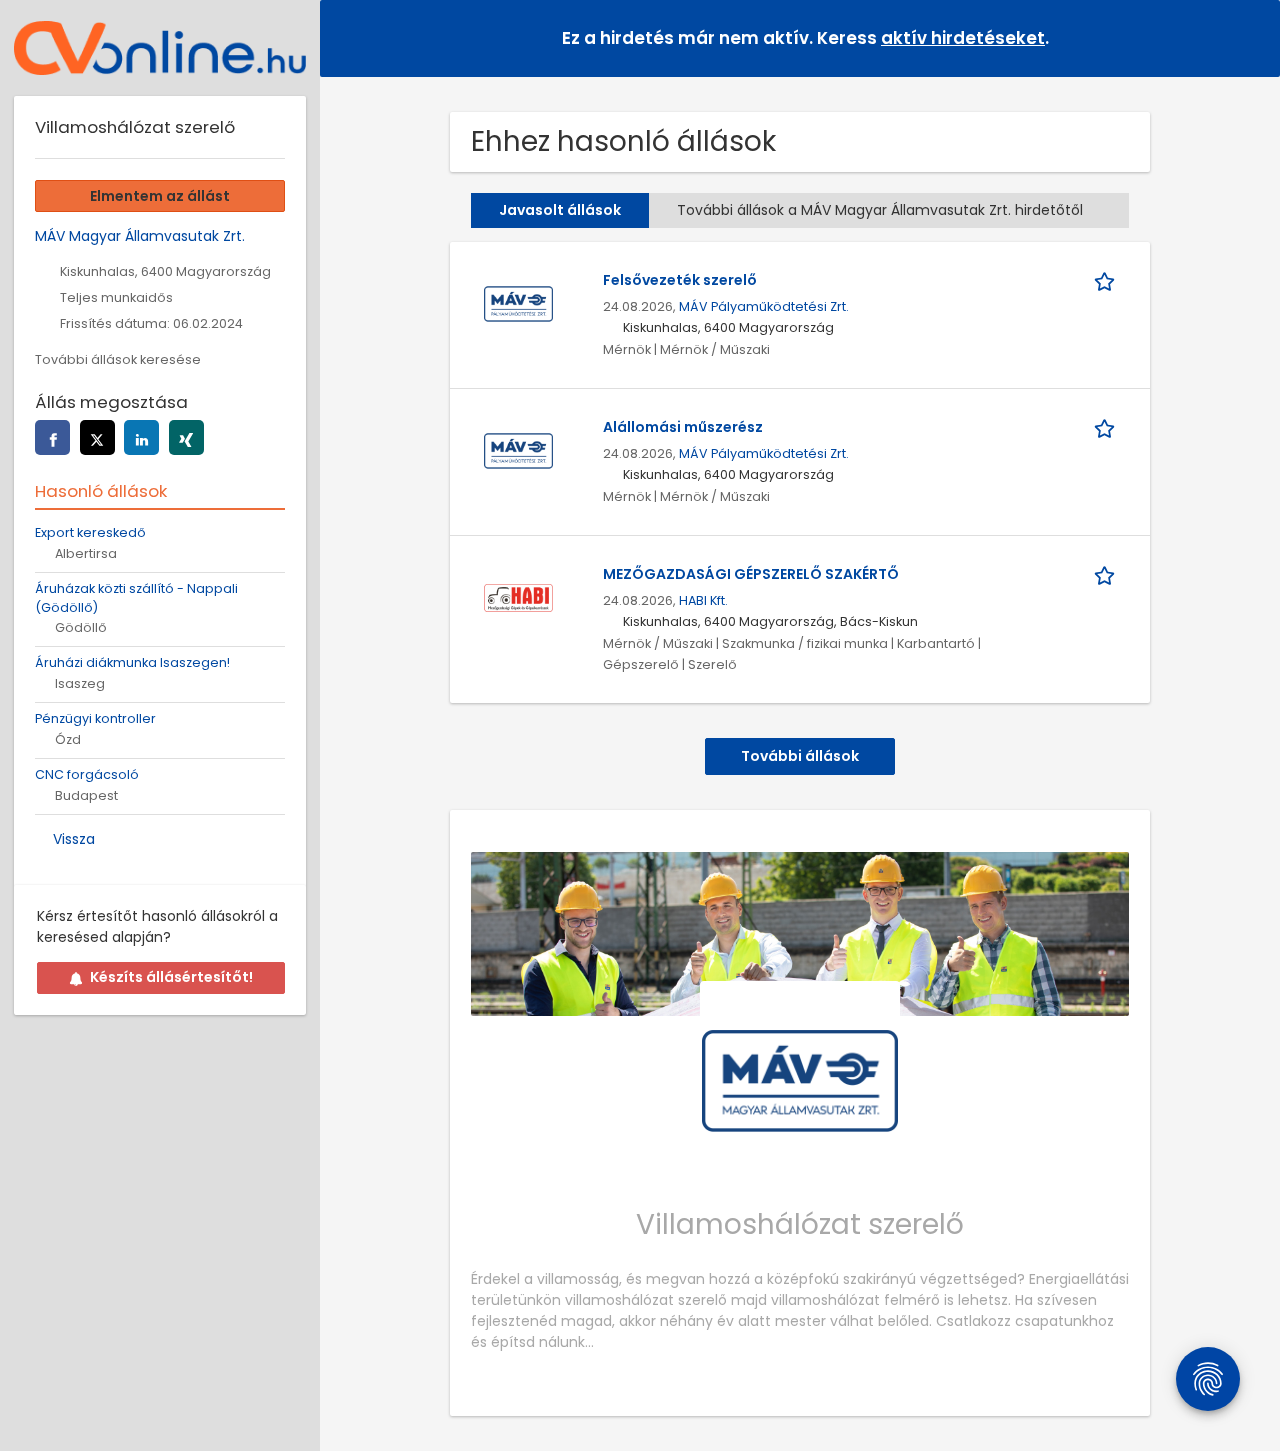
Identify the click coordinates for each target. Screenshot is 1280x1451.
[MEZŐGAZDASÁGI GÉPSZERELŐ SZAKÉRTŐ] (518, 597)
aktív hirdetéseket (963, 38)
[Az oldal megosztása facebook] (52, 437)
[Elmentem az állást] (1108, 280)
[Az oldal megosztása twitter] (97, 437)
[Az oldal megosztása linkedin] (141, 437)
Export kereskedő (90, 532)
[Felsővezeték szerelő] (518, 303)
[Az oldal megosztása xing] (186, 437)
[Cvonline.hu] (160, 48)
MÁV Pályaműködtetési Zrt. (764, 306)
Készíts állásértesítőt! (171, 977)
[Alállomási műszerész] (518, 450)
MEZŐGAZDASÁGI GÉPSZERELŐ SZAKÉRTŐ (751, 574)
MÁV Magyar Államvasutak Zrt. (140, 236)
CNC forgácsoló (87, 774)
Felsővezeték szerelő (680, 280)
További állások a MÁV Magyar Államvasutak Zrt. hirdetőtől (880, 210)
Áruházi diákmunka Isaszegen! (132, 662)
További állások (800, 756)
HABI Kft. (703, 600)
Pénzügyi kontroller (95, 718)
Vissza (74, 839)
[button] (1249, 37)
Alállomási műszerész (683, 427)
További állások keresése (118, 359)
